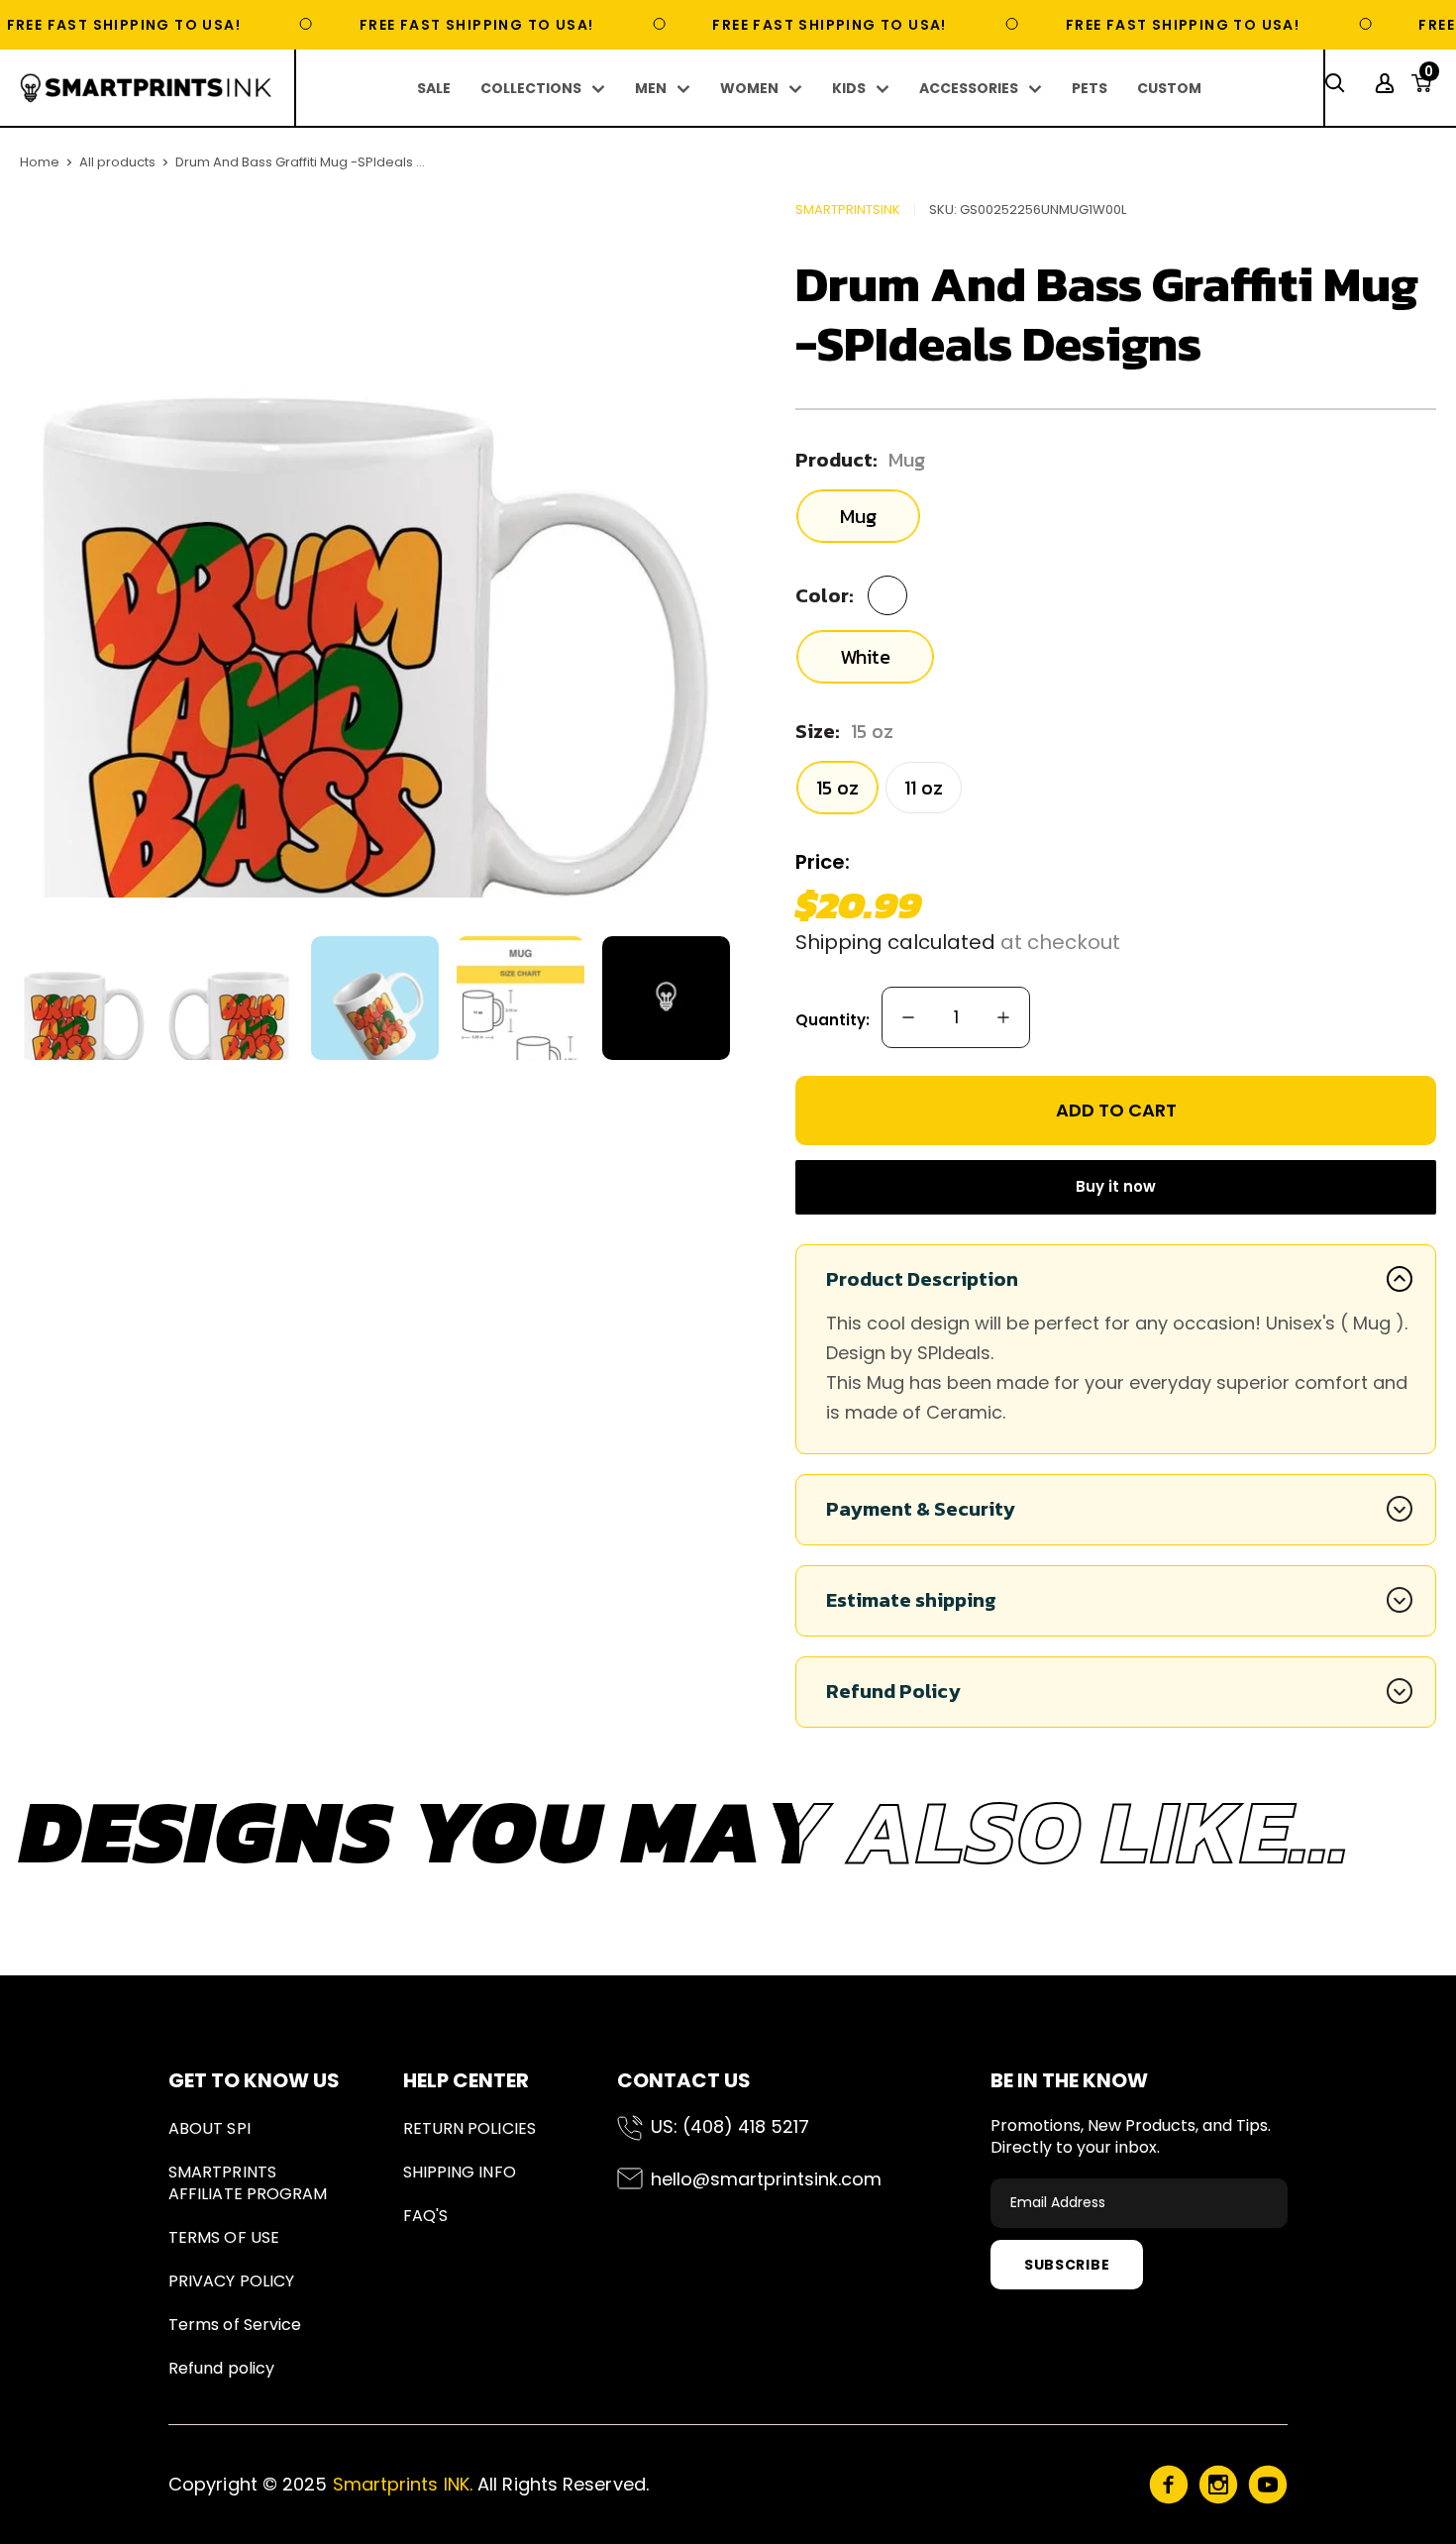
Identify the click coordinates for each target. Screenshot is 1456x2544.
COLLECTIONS (531, 88)
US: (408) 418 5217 (730, 2126)
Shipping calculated (895, 942)
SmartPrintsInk (848, 210)
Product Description (922, 1279)
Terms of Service (235, 2325)
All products (117, 162)
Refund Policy (893, 1691)
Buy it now (1116, 1186)
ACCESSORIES (969, 88)
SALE (434, 88)
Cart (1429, 77)
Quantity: (832, 1020)
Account (1387, 83)
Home (40, 162)
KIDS (849, 88)
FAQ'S (425, 2216)
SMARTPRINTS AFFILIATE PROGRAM (248, 2183)
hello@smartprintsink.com (766, 2179)
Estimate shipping (911, 1600)
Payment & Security (921, 1509)
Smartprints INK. (403, 2484)
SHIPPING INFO (460, 2172)
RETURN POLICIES (469, 2128)
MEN (651, 88)
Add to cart (1116, 1110)
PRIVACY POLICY (231, 2281)
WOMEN (749, 88)
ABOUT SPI (209, 2128)
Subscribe (1067, 2265)
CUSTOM (1169, 88)
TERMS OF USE (224, 2237)
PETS (1090, 88)
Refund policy (221, 2368)
